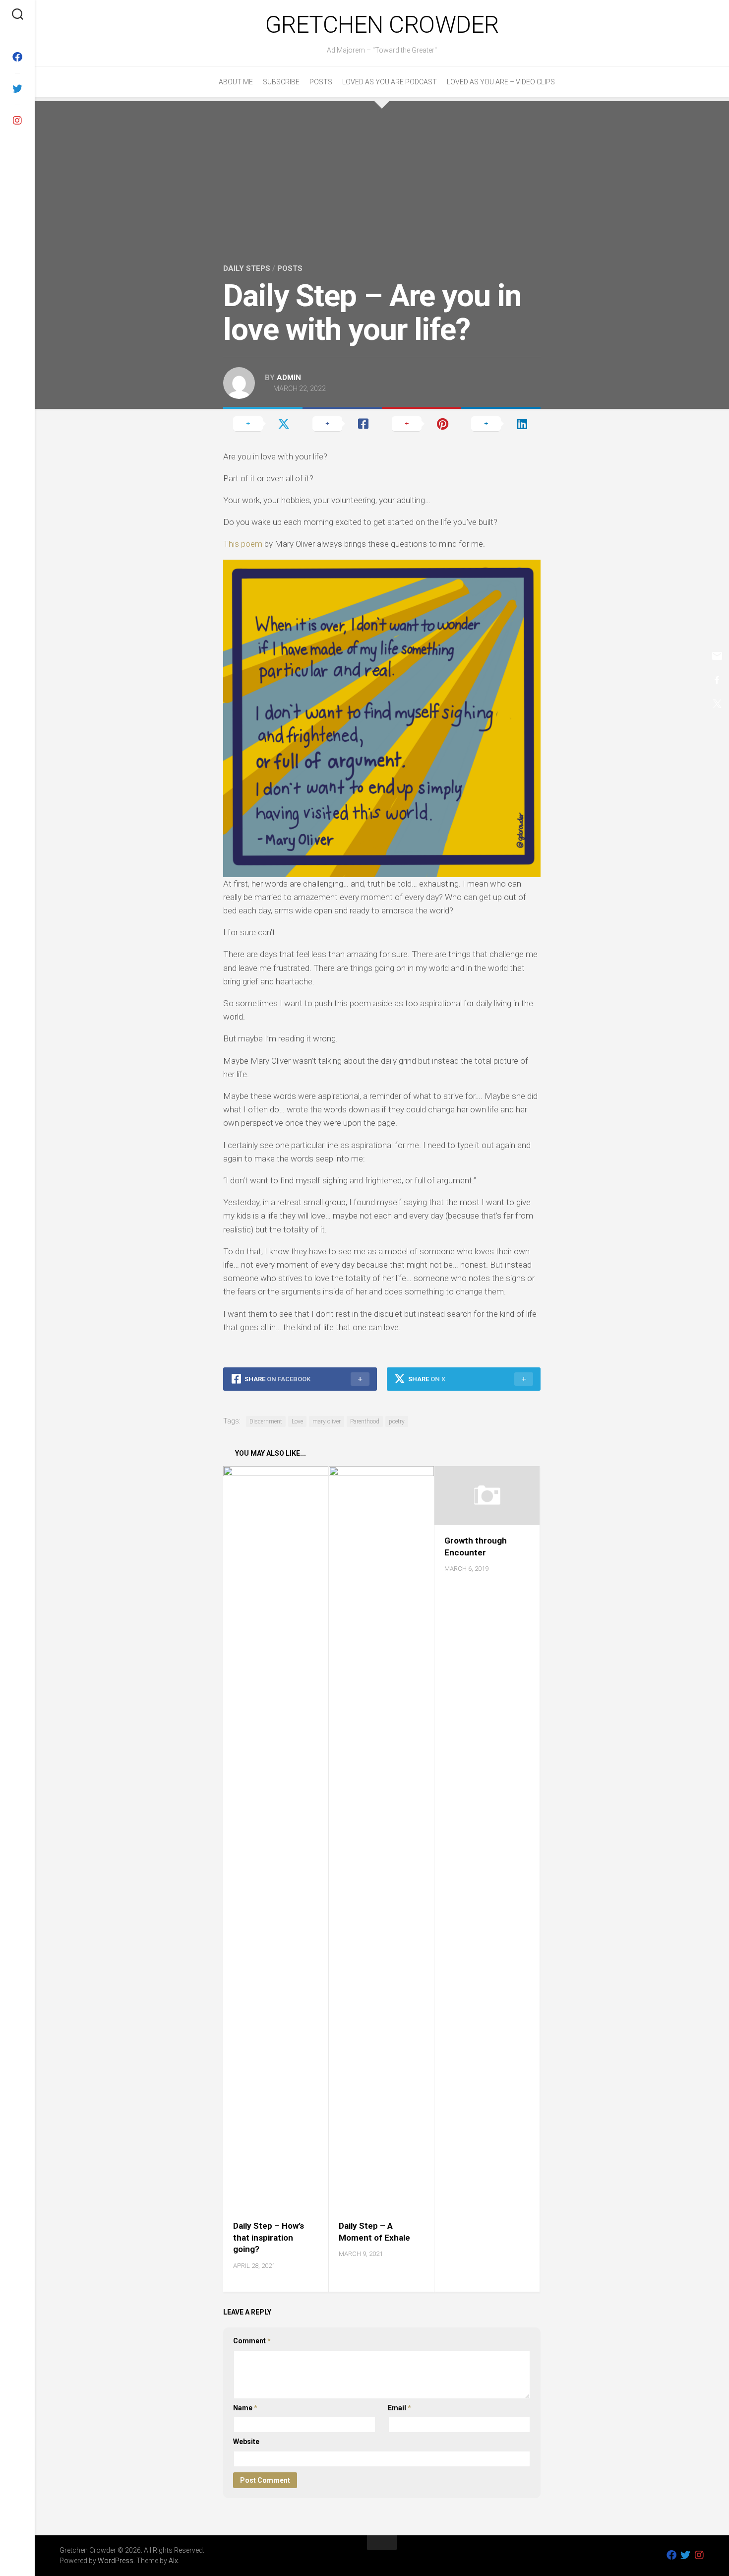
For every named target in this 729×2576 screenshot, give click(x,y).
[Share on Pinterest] (422, 423)
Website (246, 2442)
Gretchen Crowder (382, 25)
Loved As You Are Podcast (390, 82)
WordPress (116, 2561)
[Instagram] (17, 121)
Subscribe (281, 82)
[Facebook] (17, 57)
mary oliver (327, 1421)
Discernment (266, 1421)
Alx (173, 2561)
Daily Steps (247, 268)
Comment (252, 2341)
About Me (236, 82)
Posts (321, 82)
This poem (243, 544)
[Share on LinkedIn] (501, 423)
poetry (397, 1421)
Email (399, 2408)
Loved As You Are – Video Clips (501, 82)
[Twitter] (17, 89)
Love (297, 1421)
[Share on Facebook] (342, 423)
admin (289, 378)
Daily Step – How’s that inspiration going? (269, 2238)
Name (245, 2408)
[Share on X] (263, 423)
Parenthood (365, 1421)
